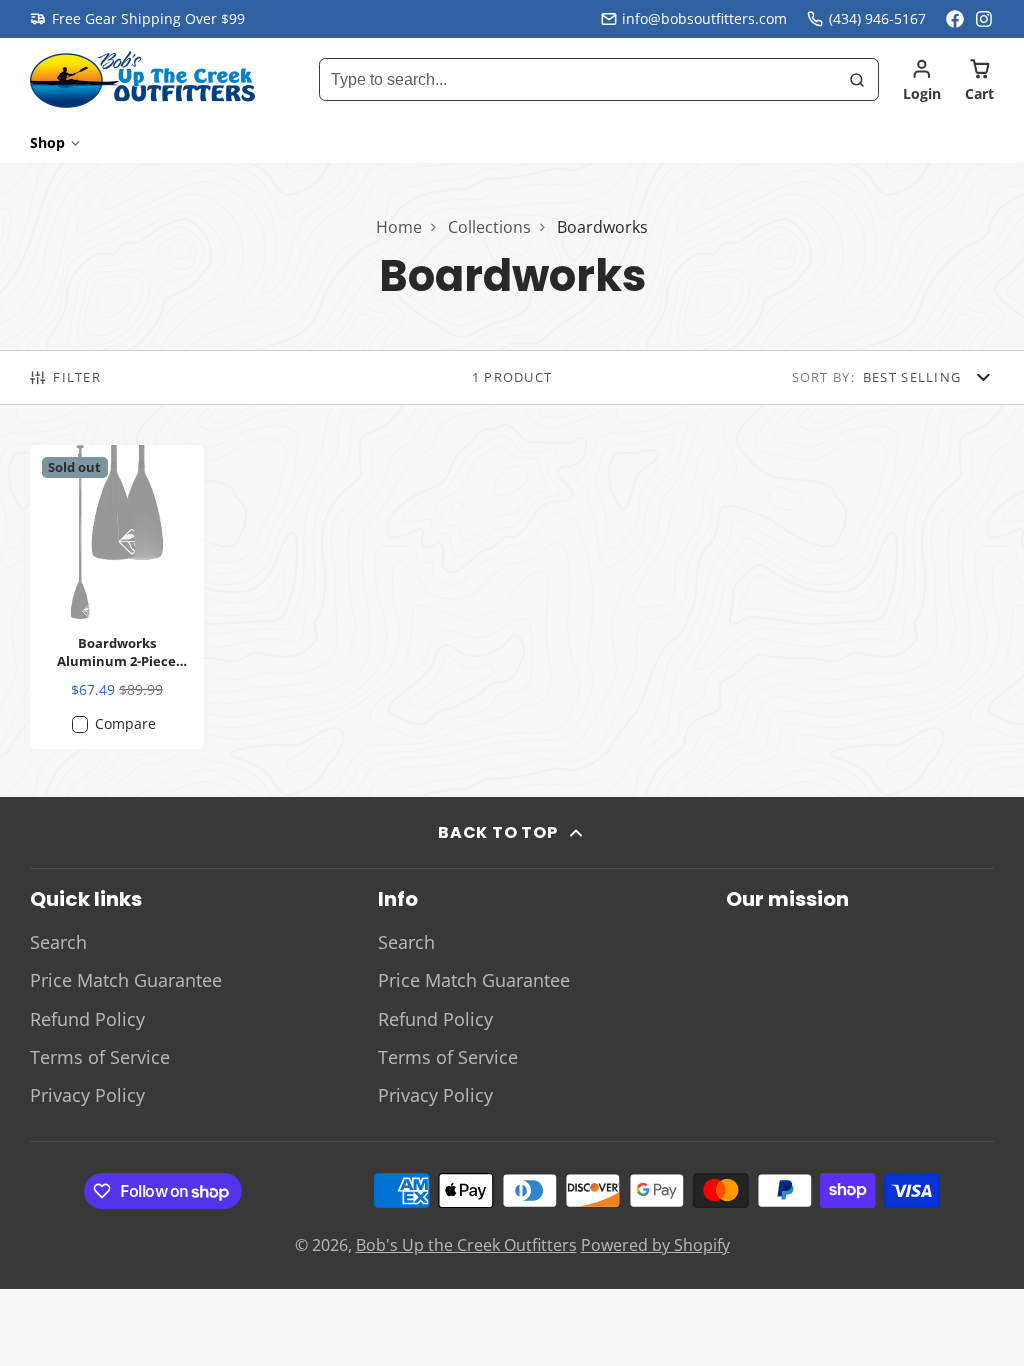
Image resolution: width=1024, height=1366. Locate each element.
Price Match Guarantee (126, 980)
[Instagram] (985, 19)
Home (399, 227)
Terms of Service (100, 1057)
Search (58, 942)
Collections (489, 227)
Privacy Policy (87, 1095)
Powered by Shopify (655, 1245)
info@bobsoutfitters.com (704, 18)
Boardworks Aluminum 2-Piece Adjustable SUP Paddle (117, 597)
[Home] (142, 79)
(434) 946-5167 (877, 18)
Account (922, 80)
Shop (47, 142)
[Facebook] (955, 19)
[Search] (857, 80)
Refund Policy (87, 1019)
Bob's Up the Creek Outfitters (466, 1245)
